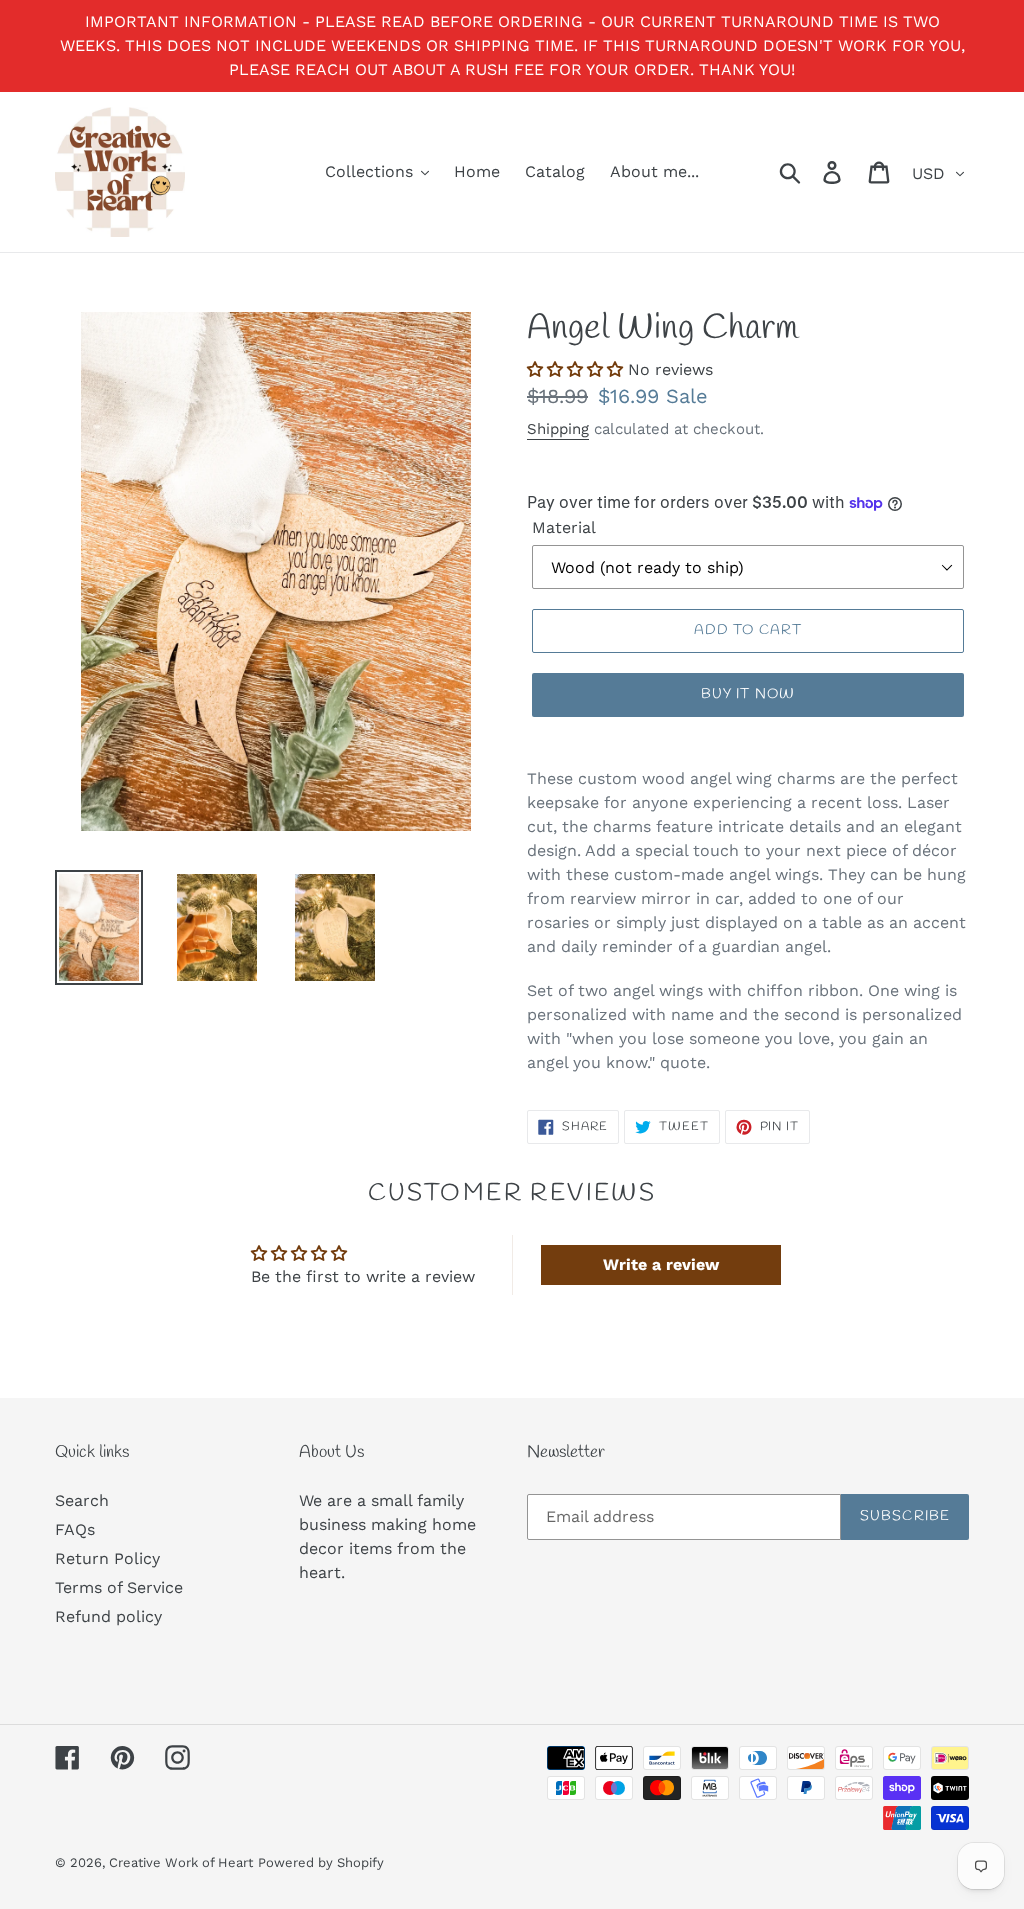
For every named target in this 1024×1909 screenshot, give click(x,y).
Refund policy (108, 1616)
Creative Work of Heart (181, 1862)
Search (82, 1500)
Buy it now (748, 694)
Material (564, 527)
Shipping (558, 429)
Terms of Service (119, 1587)
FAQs (75, 1529)
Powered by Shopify (321, 1862)
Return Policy (107, 1558)
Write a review (661, 1264)
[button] (575, 369)
